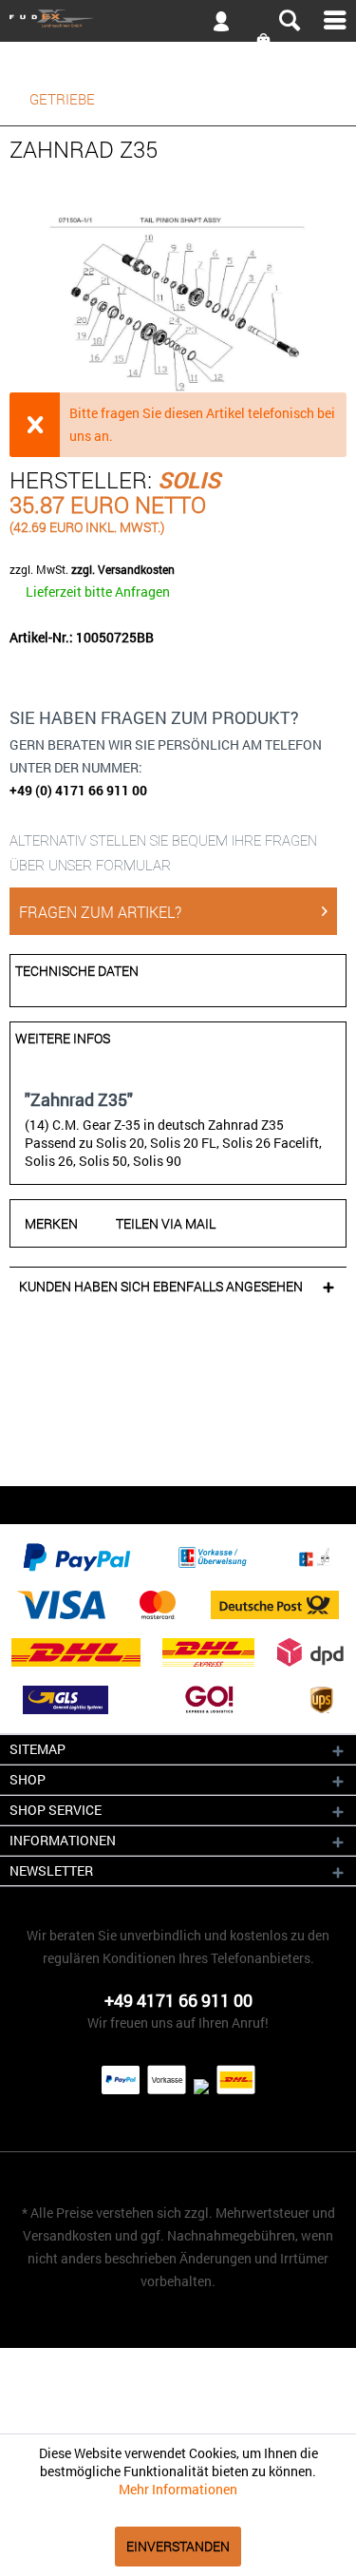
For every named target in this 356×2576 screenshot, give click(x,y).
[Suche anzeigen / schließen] (289, 21)
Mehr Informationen (178, 2489)
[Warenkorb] (265, 41)
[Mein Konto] (214, 25)
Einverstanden (178, 2546)
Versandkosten (67, 2235)
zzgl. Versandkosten (123, 569)
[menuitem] (178, 20)
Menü (335, 20)
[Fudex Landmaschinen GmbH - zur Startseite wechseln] (52, 19)
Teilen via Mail (166, 1223)
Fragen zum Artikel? (100, 912)
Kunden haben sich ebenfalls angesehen (161, 1286)
